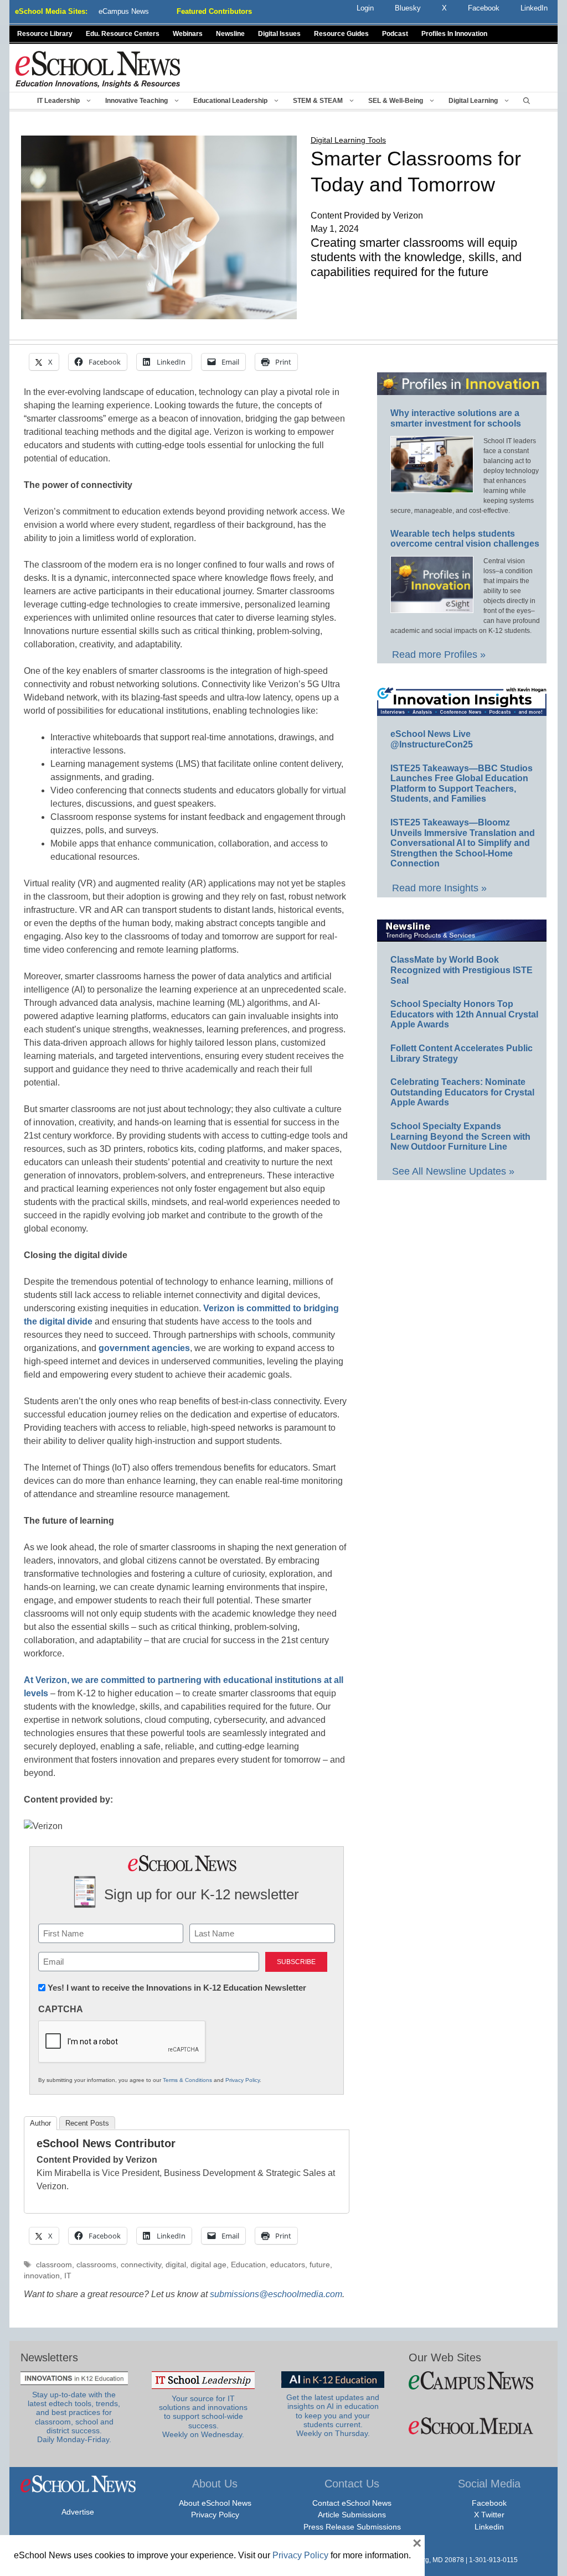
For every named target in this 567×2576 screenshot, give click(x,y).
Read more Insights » (439, 888)
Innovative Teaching (136, 101)
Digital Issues (279, 34)
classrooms (96, 2265)
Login (365, 8)
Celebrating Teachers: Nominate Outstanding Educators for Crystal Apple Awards (462, 1092)
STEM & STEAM (318, 101)
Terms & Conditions (187, 2080)
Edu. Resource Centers (123, 34)
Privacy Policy (243, 2080)
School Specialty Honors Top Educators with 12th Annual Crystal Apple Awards (464, 1014)
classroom (54, 2265)
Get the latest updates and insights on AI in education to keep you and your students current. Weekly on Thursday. (333, 2416)
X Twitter (489, 2515)
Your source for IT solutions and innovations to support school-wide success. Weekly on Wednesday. (203, 2417)
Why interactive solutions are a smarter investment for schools (456, 418)
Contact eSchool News (352, 2503)
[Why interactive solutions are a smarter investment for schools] (432, 488)
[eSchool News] (98, 69)
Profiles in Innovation (454, 34)
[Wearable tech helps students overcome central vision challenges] (432, 608)
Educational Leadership (230, 101)
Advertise (78, 2512)
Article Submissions (352, 2515)
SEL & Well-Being (396, 101)
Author (40, 2123)
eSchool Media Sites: (51, 11)
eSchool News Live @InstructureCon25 (432, 739)
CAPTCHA (61, 2009)
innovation (42, 2276)
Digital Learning (473, 101)
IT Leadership (58, 101)
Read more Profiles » (439, 655)
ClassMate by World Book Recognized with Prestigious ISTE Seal (462, 970)
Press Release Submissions (352, 2527)
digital (176, 2265)
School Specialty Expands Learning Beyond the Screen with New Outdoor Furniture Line (460, 1136)
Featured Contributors (214, 11)
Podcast (395, 34)
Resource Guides (341, 34)
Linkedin (489, 2527)
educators (288, 2265)
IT (68, 2276)
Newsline (230, 34)
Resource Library (45, 34)
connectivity (141, 2265)
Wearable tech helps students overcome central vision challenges (465, 539)
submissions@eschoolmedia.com (276, 2294)
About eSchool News (215, 2503)
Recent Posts (87, 2123)
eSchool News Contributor (106, 2143)
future (320, 2265)
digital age (208, 2265)
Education (248, 2265)
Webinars (188, 34)
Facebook (489, 2503)
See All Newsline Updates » (453, 1171)
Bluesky (408, 8)
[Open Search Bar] (527, 101)
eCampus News (124, 11)
